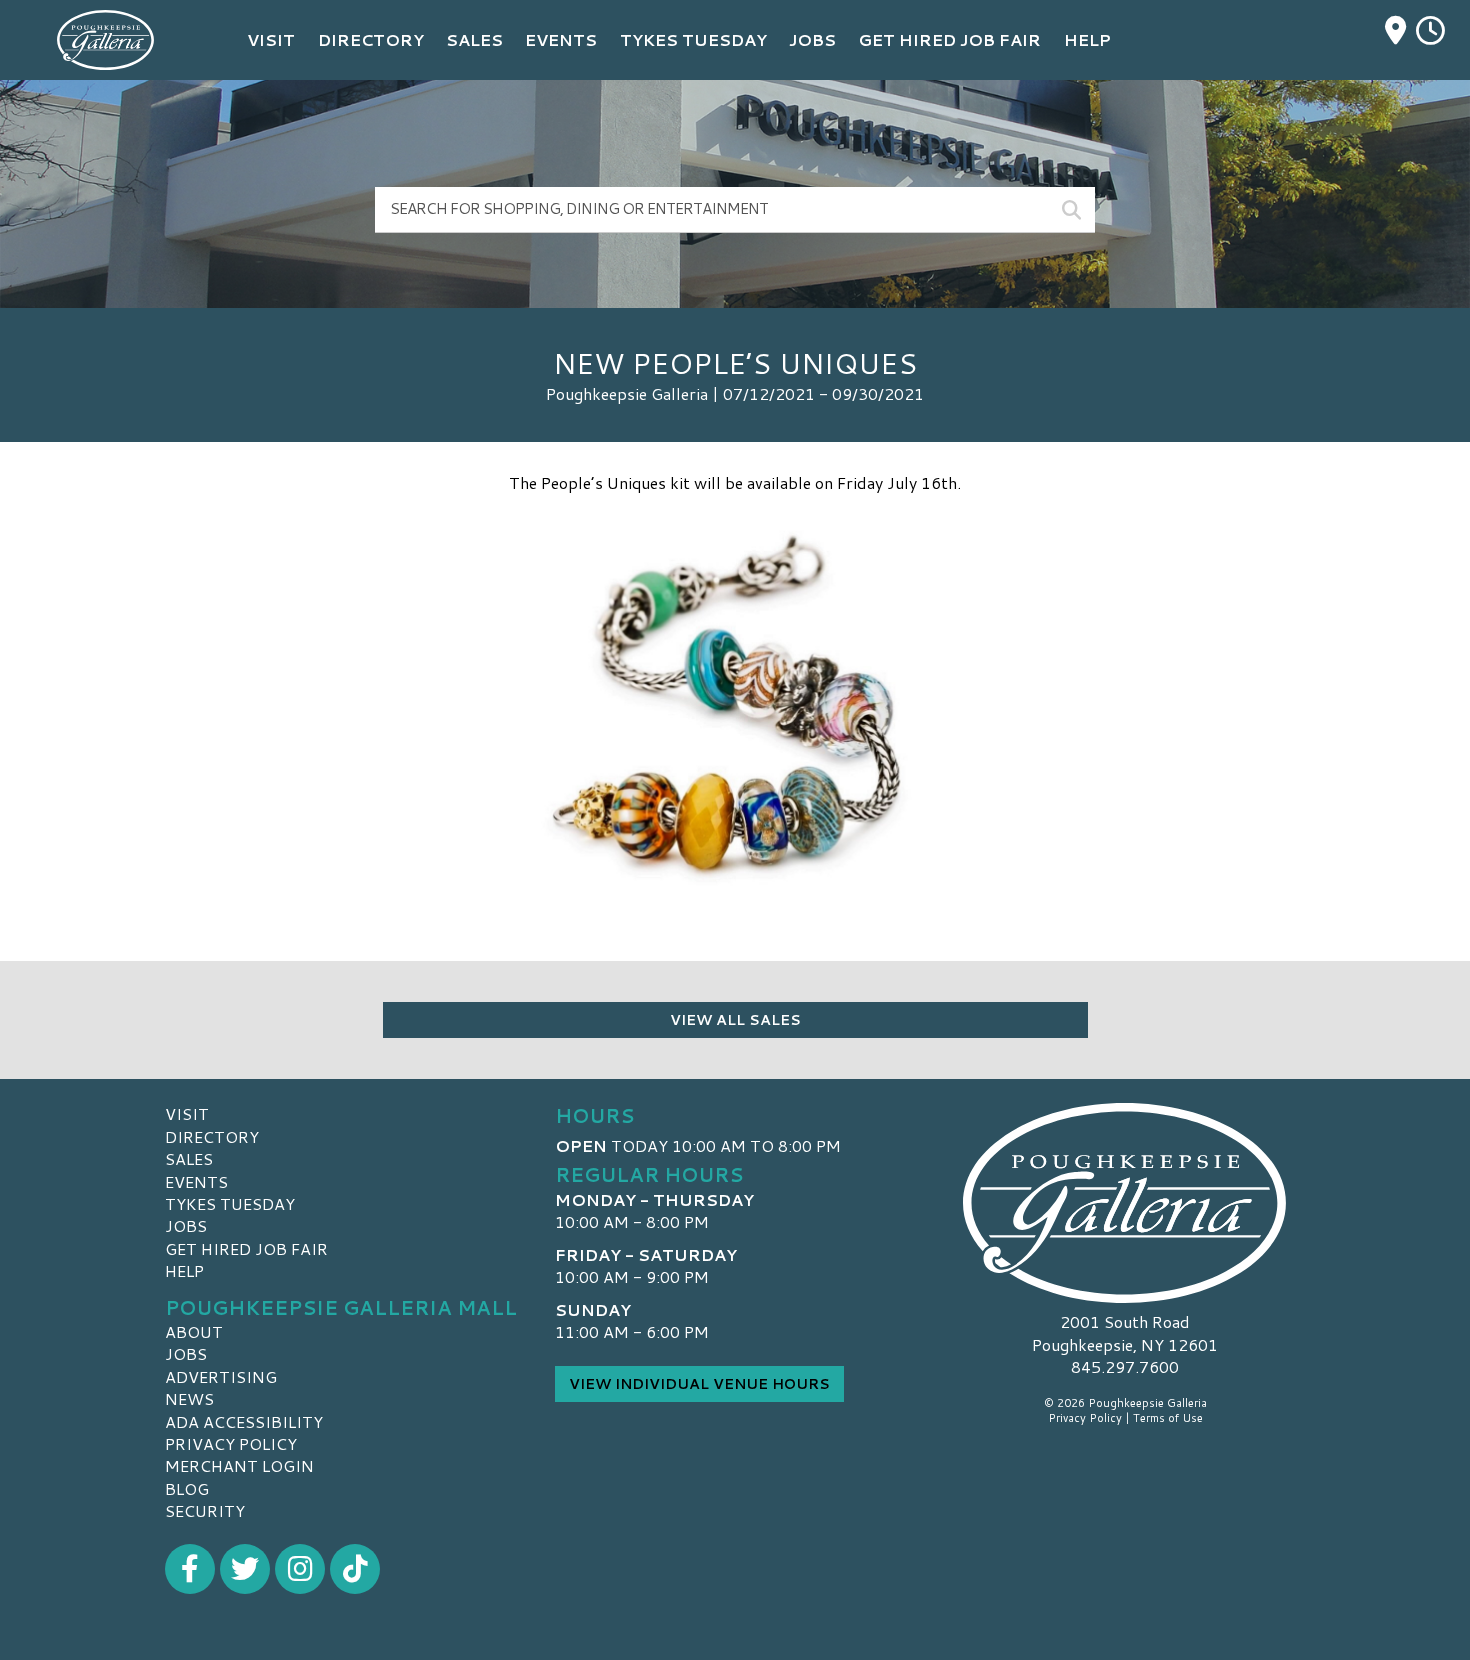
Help (184, 1270)
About (194, 1331)
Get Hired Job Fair (246, 1248)
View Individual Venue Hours (699, 1384)
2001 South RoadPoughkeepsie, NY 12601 (1125, 1332)
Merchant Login (239, 1465)
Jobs (186, 1225)
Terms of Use (1168, 1418)
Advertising (221, 1376)
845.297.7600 (1125, 1367)
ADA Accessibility (244, 1421)
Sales (189, 1158)
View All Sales (735, 1020)
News (189, 1398)
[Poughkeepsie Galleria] (1125, 1203)
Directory (212, 1136)
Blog (187, 1488)
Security (205, 1510)
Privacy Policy (231, 1443)
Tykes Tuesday (230, 1203)
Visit (187, 1113)
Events (196, 1181)
